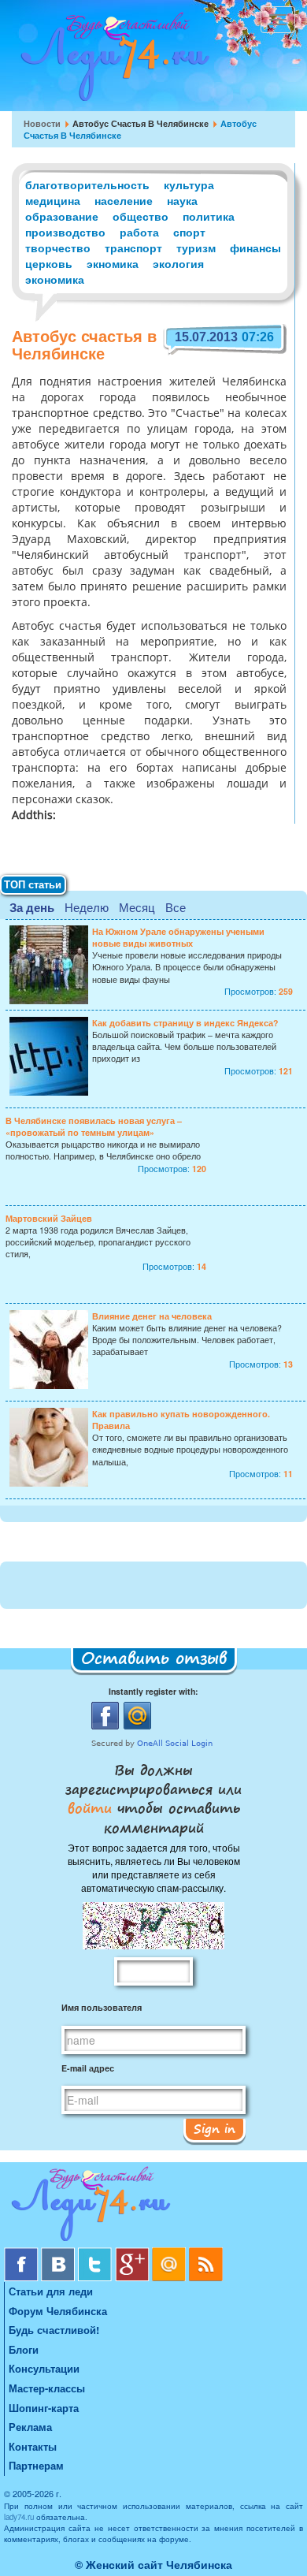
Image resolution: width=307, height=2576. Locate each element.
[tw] (96, 2253)
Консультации (44, 2368)
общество (141, 216)
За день (32, 907)
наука (182, 200)
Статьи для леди (51, 2291)
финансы (255, 248)
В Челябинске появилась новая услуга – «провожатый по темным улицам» (94, 1126)
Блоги (24, 2349)
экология (178, 263)
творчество (58, 248)
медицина (53, 200)
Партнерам (36, 2465)
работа (139, 232)
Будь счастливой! (54, 2330)
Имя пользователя (102, 2007)
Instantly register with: (153, 1691)
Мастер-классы (47, 2388)
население (124, 200)
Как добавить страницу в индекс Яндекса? (185, 1023)
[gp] (133, 2253)
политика (209, 216)
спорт (189, 232)
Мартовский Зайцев (49, 1218)
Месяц (137, 907)
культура (189, 184)
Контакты (33, 2446)
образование (62, 216)
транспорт (133, 248)
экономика (55, 279)
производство (65, 232)
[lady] (153, 2207)
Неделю (87, 907)
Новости (42, 123)
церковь (49, 263)
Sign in (215, 2128)
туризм (196, 248)
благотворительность (87, 184)
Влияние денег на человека (152, 1316)
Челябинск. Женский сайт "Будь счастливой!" (111, 61)
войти (92, 1807)
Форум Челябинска (58, 2311)
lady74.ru (19, 2517)
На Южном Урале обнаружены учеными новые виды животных (178, 937)
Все (176, 907)
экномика (113, 263)
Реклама (30, 2427)
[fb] (22, 2253)
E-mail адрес (88, 2068)
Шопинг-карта (44, 2408)
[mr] (170, 2253)
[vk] (59, 2253)
